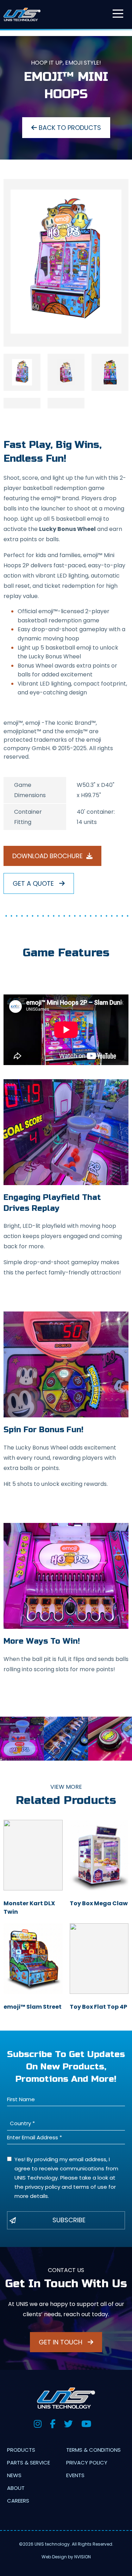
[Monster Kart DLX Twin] (33, 1855)
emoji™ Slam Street (33, 2007)
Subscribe (69, 2220)
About (16, 2488)
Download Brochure (48, 856)
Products (21, 2450)
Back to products (69, 128)
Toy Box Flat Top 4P (98, 2007)
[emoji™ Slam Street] (33, 1959)
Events (75, 2475)
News (14, 2475)
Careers (18, 2501)
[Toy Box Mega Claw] (99, 1855)
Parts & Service (29, 2463)
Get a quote (34, 883)
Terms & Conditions (93, 2450)
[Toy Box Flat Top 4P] (99, 1959)
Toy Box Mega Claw (99, 1903)
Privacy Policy (87, 2463)
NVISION (83, 2557)
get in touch (61, 2342)
